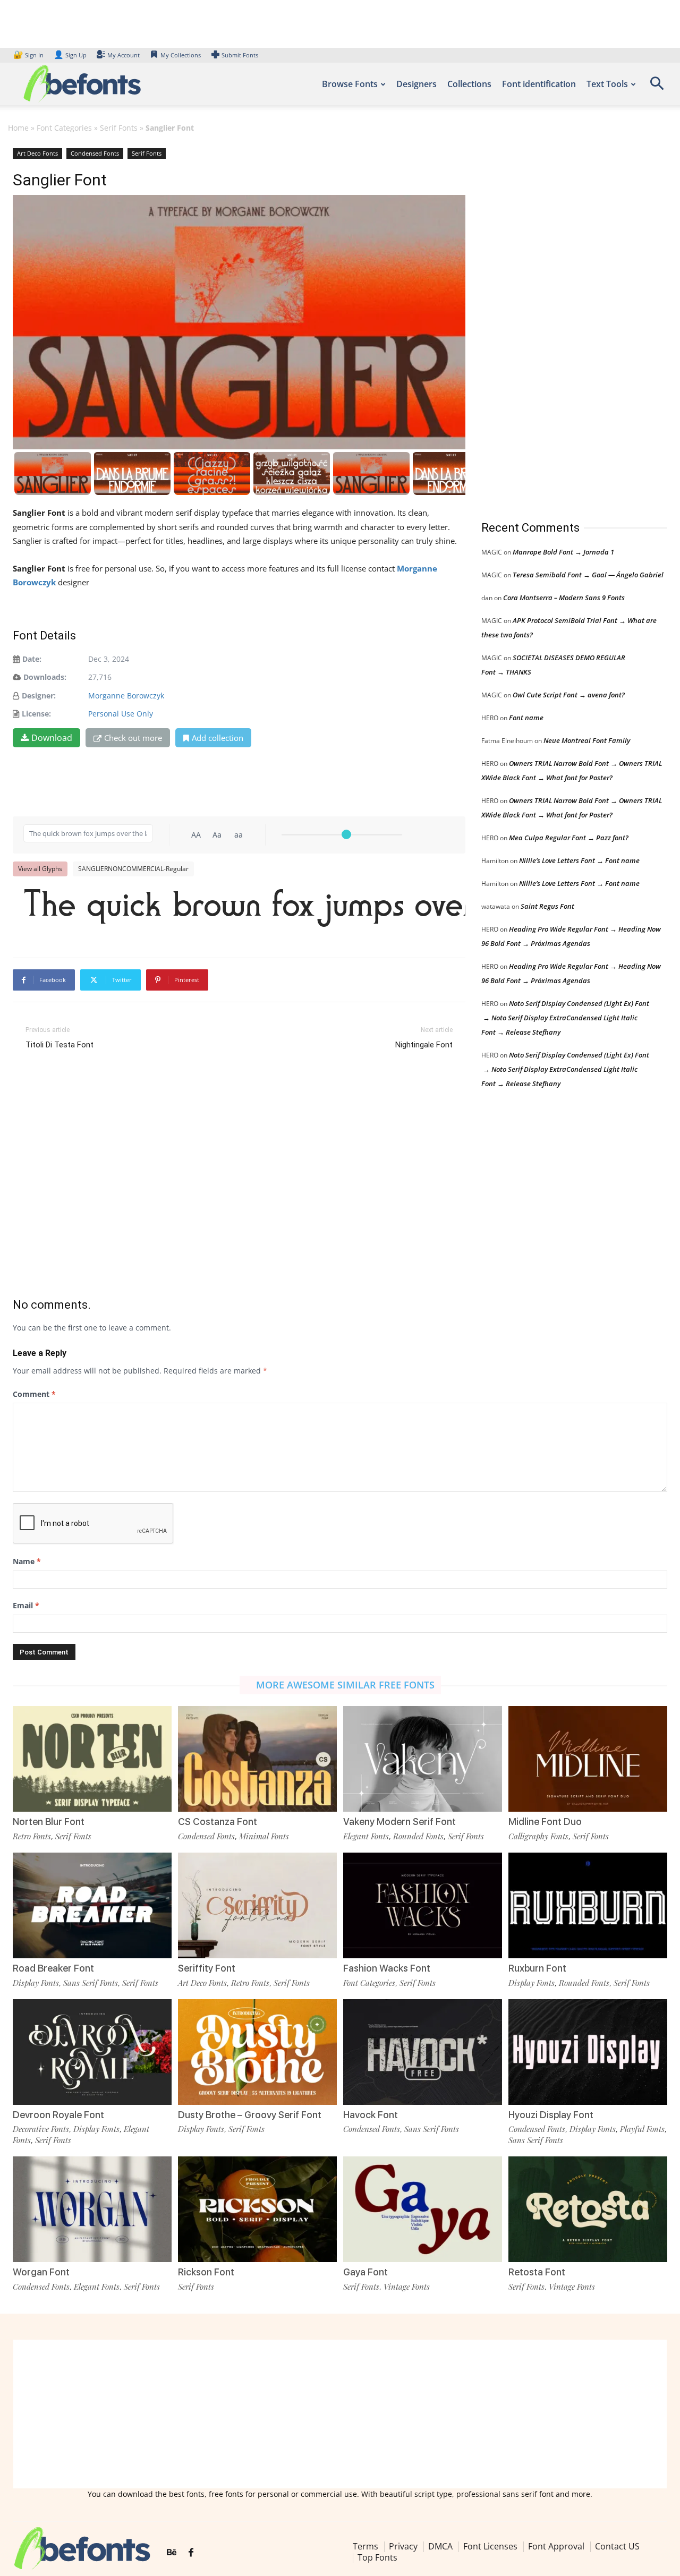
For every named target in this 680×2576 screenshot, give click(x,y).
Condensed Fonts (95, 153)
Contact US (617, 2546)
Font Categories (64, 128)
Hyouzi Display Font (551, 2115)
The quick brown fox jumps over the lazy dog (244, 908)
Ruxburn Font (537, 1968)
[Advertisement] (561, 323)
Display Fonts (36, 1983)
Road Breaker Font (53, 1968)
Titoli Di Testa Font (59, 1045)
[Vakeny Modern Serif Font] (423, 1759)
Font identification (539, 84)
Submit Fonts (240, 55)
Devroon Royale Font (58, 2115)
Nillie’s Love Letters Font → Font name (579, 860)
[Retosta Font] (588, 2209)
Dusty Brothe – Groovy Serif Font (250, 2115)
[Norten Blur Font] (92, 1759)
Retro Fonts (32, 1836)
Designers (416, 84)
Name (27, 1561)
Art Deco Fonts (37, 153)
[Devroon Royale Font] (92, 2052)
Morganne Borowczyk (126, 696)
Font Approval (556, 2546)
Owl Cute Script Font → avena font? (569, 695)
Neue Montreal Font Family (587, 740)
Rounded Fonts (418, 1836)
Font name (526, 718)
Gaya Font (365, 2272)
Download (52, 738)
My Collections (181, 55)
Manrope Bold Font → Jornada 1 (563, 552)
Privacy (403, 2546)
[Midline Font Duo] (588, 1759)
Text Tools (607, 84)
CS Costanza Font (218, 1822)
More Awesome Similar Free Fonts (345, 1685)
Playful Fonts (642, 2129)
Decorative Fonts (41, 2129)
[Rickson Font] (257, 2209)
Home (18, 128)
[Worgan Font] (92, 2209)
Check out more (133, 738)
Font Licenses (490, 2546)
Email (26, 1605)
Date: (32, 659)
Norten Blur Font (49, 1822)
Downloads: (45, 677)
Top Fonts (377, 2557)
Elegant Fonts (366, 1836)
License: (36, 714)
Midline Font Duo (545, 1822)
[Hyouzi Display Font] (588, 2052)
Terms (365, 2546)
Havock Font (371, 2115)
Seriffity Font (207, 1968)
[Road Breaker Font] (92, 1905)
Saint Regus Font (547, 906)
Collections (469, 84)
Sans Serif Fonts (91, 1983)
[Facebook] (191, 2553)
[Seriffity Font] (257, 1905)
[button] (657, 87)
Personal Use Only (121, 714)
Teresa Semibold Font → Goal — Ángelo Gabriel (588, 575)
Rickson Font (206, 2272)
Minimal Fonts (264, 1836)
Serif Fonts (119, 128)
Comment (34, 1394)
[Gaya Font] (423, 2209)
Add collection (218, 738)
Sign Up (70, 55)
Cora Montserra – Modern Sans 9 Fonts (564, 598)
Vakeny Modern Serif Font (399, 1822)
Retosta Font (537, 2272)
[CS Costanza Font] (257, 1759)
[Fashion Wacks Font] (423, 1905)
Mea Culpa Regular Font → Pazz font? (569, 838)
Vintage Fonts (407, 2287)
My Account (124, 55)
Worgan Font (41, 2272)
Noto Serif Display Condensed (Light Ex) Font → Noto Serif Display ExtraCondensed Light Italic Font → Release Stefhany (565, 1018)
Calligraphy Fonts (538, 1836)
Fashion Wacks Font (387, 1968)
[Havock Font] (423, 2052)
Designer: (39, 696)
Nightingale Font (424, 1045)
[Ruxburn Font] (588, 1905)
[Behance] (172, 2553)
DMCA (440, 2546)
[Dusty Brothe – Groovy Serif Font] (257, 2052)
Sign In (29, 55)
